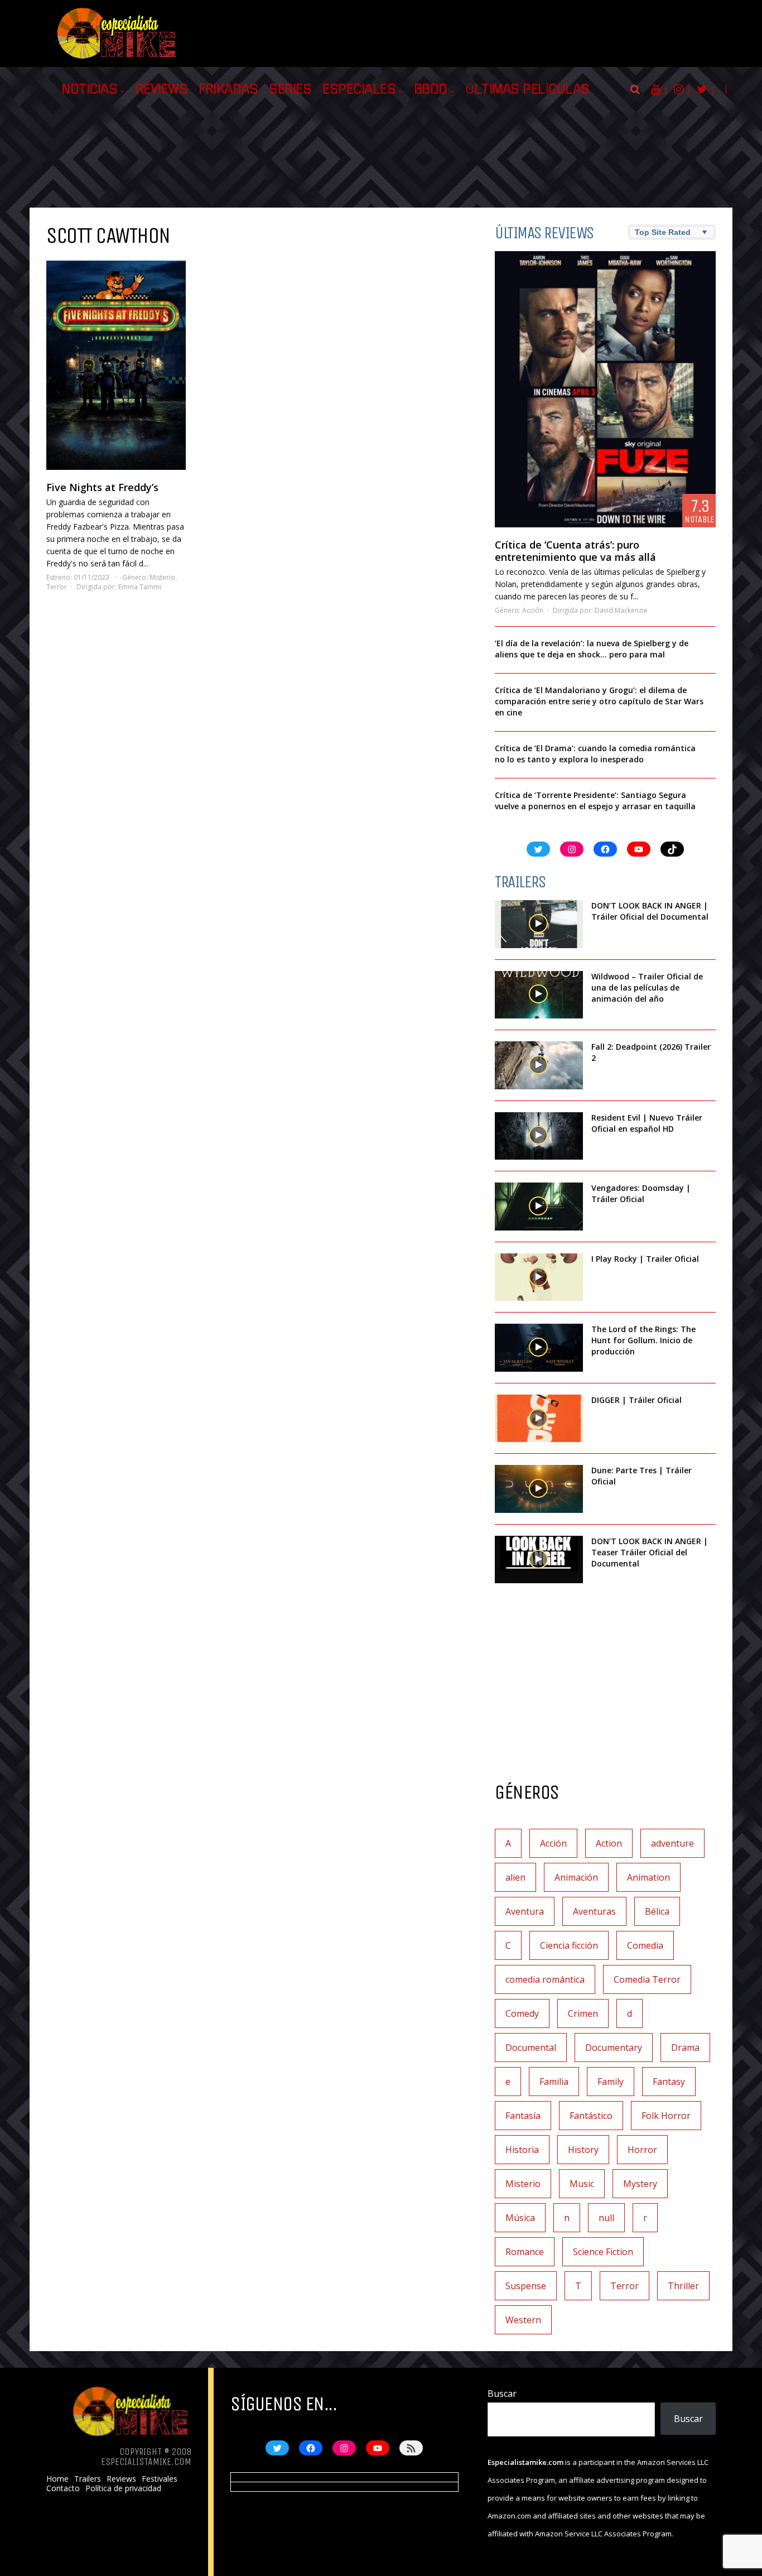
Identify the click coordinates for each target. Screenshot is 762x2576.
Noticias (89, 89)
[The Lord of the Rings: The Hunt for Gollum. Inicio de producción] (539, 1348)
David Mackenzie (621, 610)
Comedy (522, 2013)
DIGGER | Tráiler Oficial (636, 1400)
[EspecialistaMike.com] (117, 59)
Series (290, 89)
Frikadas (228, 89)
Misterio (162, 577)
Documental (531, 2048)
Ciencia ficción (569, 1945)
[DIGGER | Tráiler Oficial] (539, 1419)
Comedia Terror (647, 1979)
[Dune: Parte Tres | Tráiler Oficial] (539, 1489)
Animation (648, 1877)
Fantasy (669, 2082)
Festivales (160, 2479)
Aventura (525, 1911)
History (583, 2150)
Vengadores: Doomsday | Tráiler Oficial (641, 1193)
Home (57, 2479)
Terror (57, 587)
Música (520, 2218)
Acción (533, 610)
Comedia (645, 1945)
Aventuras (594, 1911)
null (606, 2218)
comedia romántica (545, 1979)
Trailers (88, 2479)
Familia (554, 2082)
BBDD (431, 89)
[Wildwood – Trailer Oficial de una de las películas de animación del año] (539, 995)
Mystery (640, 2184)
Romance (525, 2252)
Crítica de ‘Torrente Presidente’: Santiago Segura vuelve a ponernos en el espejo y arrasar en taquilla (595, 801)
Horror (642, 2150)
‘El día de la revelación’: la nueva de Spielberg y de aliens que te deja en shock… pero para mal (592, 649)
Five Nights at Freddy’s (102, 487)
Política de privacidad (123, 2488)
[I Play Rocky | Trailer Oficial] (539, 1277)
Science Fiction (603, 2252)
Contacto (63, 2488)
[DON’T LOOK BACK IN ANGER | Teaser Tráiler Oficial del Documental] (539, 1560)
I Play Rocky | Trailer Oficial (645, 1259)
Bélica (657, 1911)
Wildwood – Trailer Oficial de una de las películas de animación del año (647, 987)
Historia (522, 2150)
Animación (576, 1877)
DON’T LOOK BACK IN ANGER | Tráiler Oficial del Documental (651, 911)
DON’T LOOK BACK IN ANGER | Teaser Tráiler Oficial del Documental (650, 1552)
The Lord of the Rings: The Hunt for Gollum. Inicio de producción (643, 1340)
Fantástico (591, 2116)
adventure (672, 1843)
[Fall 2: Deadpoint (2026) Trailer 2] (539, 1065)
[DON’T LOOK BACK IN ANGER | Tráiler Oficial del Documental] (539, 924)
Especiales (359, 89)
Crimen (583, 2013)
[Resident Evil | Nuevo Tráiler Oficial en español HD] (539, 1136)
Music (582, 2184)
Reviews (162, 89)
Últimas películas (527, 89)
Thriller (683, 2286)
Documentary (614, 2048)
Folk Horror (666, 2116)
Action (609, 1843)
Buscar (502, 2394)
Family (611, 2082)
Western (523, 2320)
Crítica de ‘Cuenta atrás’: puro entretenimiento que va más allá (575, 551)
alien (515, 1877)
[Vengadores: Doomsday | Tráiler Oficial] (539, 1207)
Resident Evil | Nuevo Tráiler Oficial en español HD (647, 1123)
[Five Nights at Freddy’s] (116, 365)
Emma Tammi (140, 587)
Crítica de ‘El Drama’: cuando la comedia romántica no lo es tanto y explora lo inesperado (595, 754)
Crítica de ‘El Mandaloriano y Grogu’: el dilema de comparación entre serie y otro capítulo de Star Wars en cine (599, 701)
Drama (685, 2048)
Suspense (526, 2286)
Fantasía (523, 2116)
